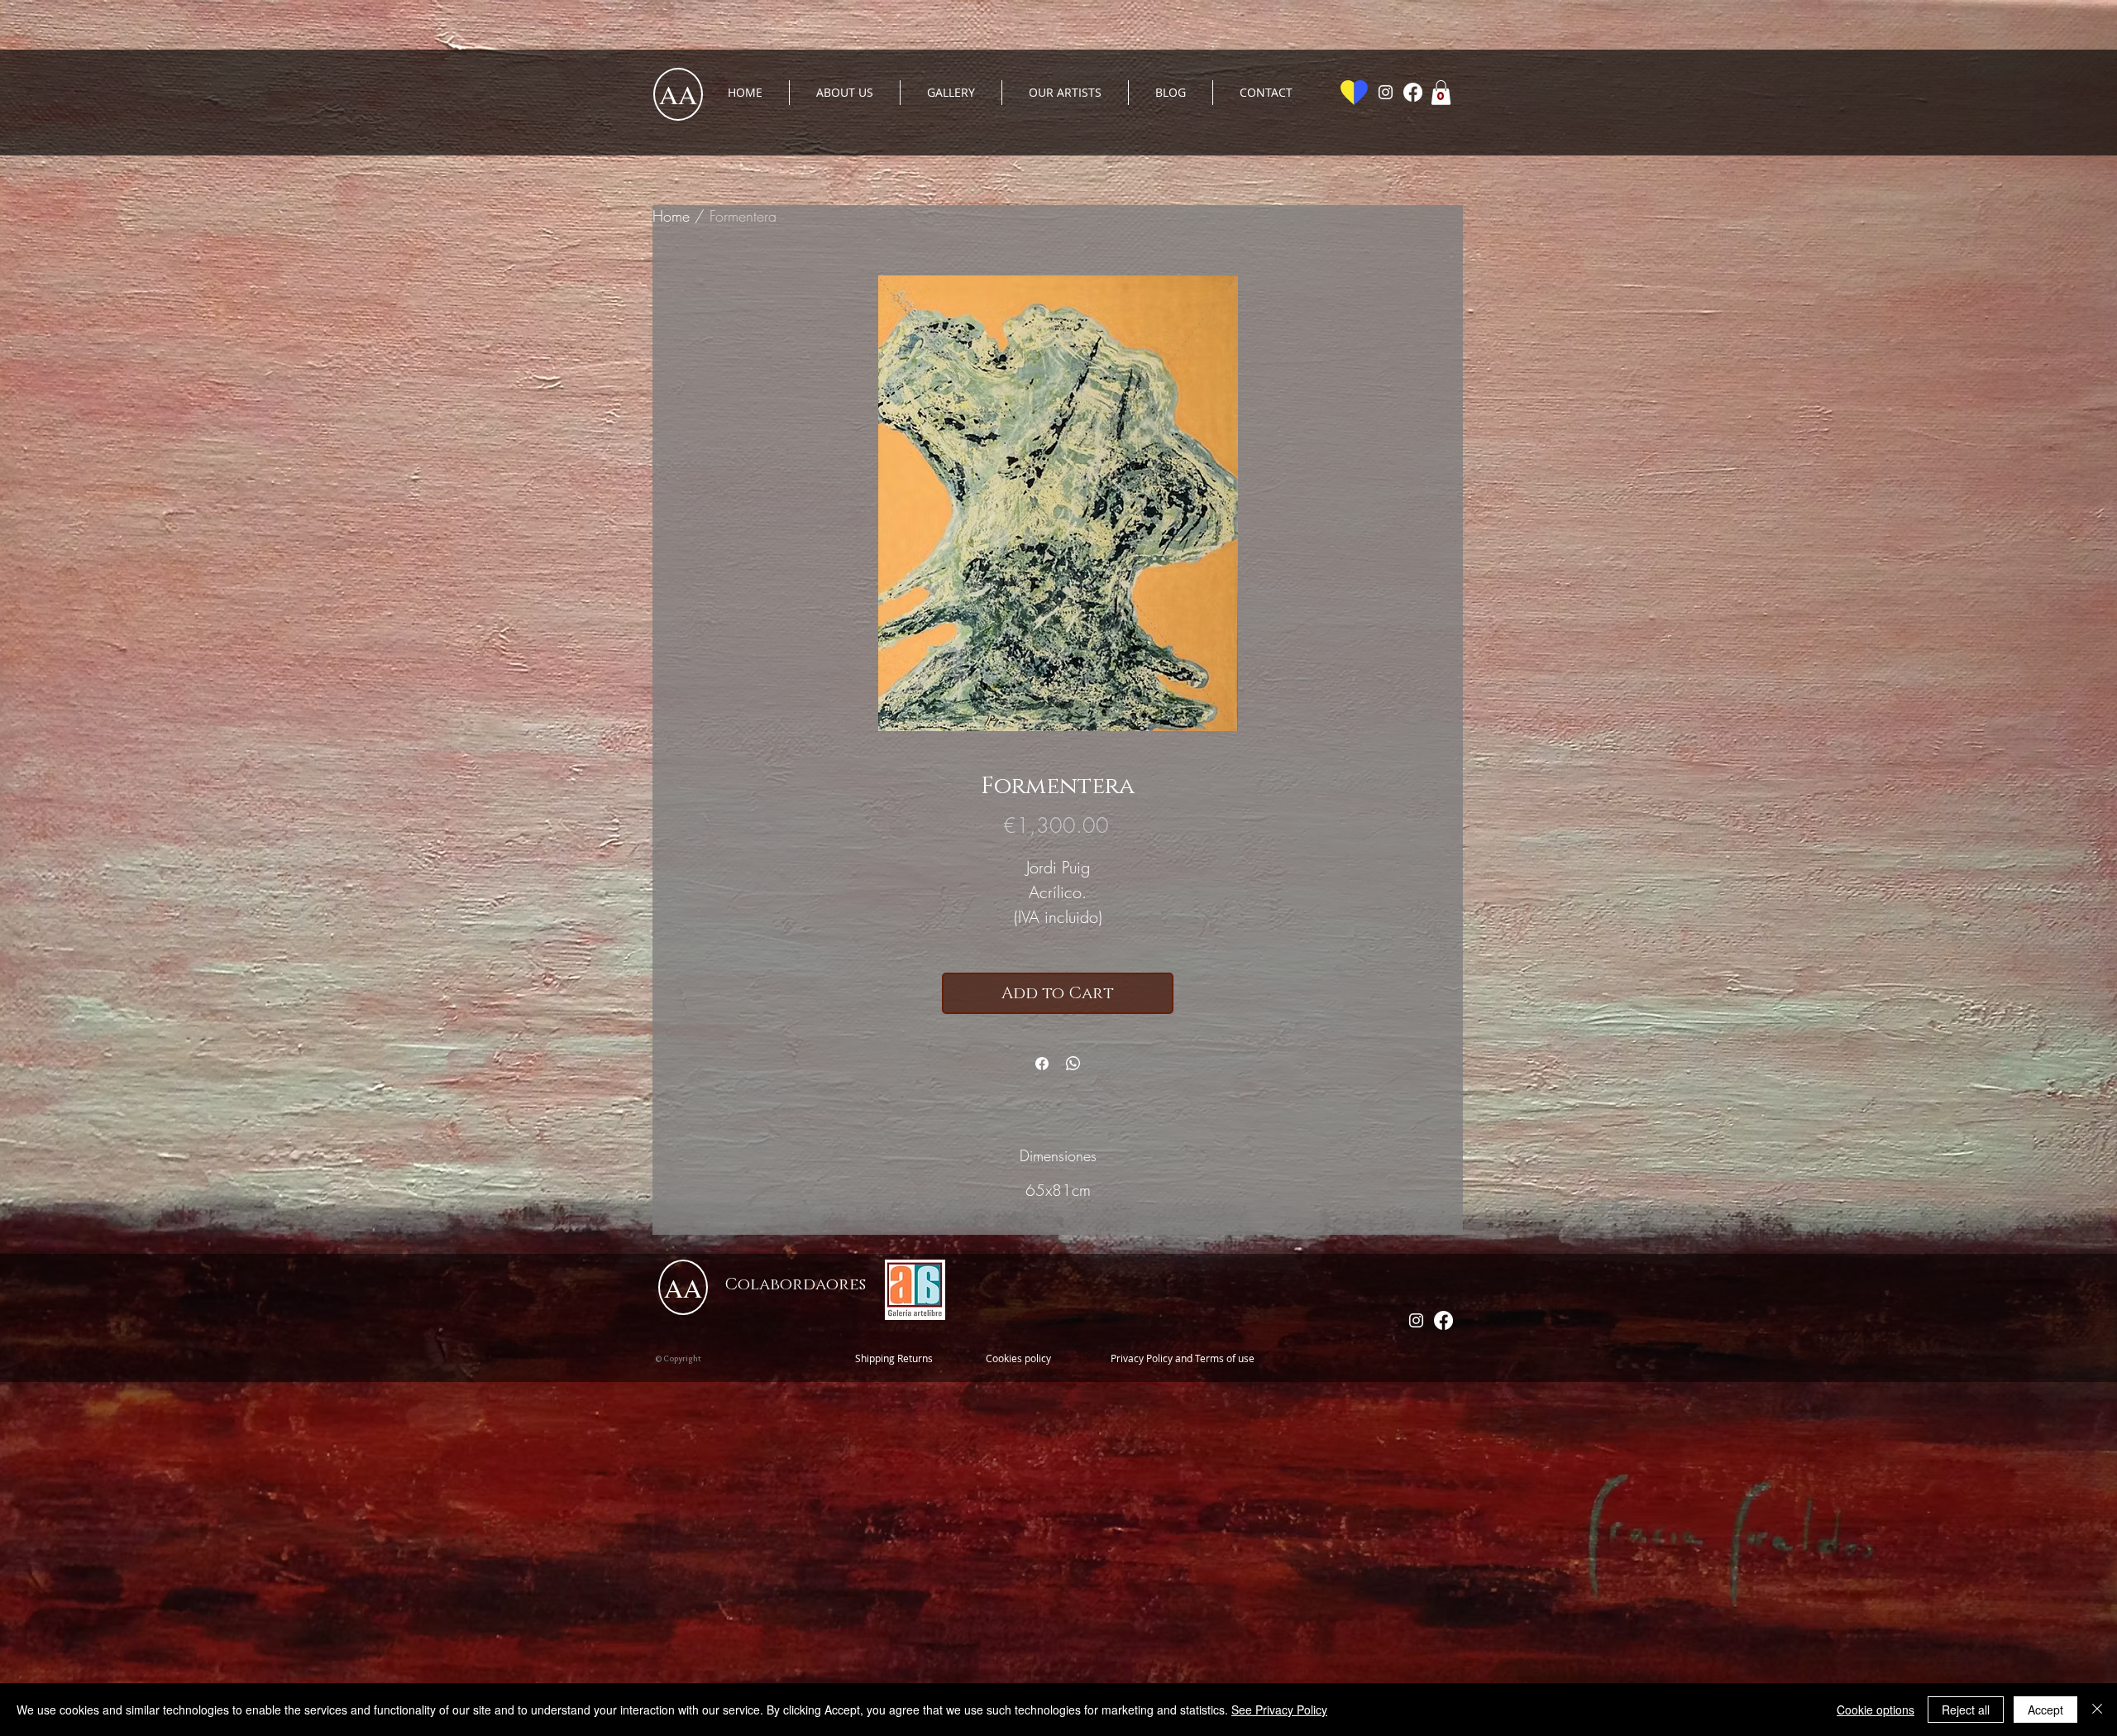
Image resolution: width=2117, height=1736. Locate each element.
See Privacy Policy (1279, 1710)
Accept (2045, 1710)
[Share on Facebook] (1042, 1064)
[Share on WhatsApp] (1073, 1064)
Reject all (1966, 1710)
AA (678, 94)
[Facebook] (1413, 92)
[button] (1441, 93)
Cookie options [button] (1876, 1710)
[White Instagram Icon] (1386, 92)
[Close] (2097, 1710)
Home (671, 216)
